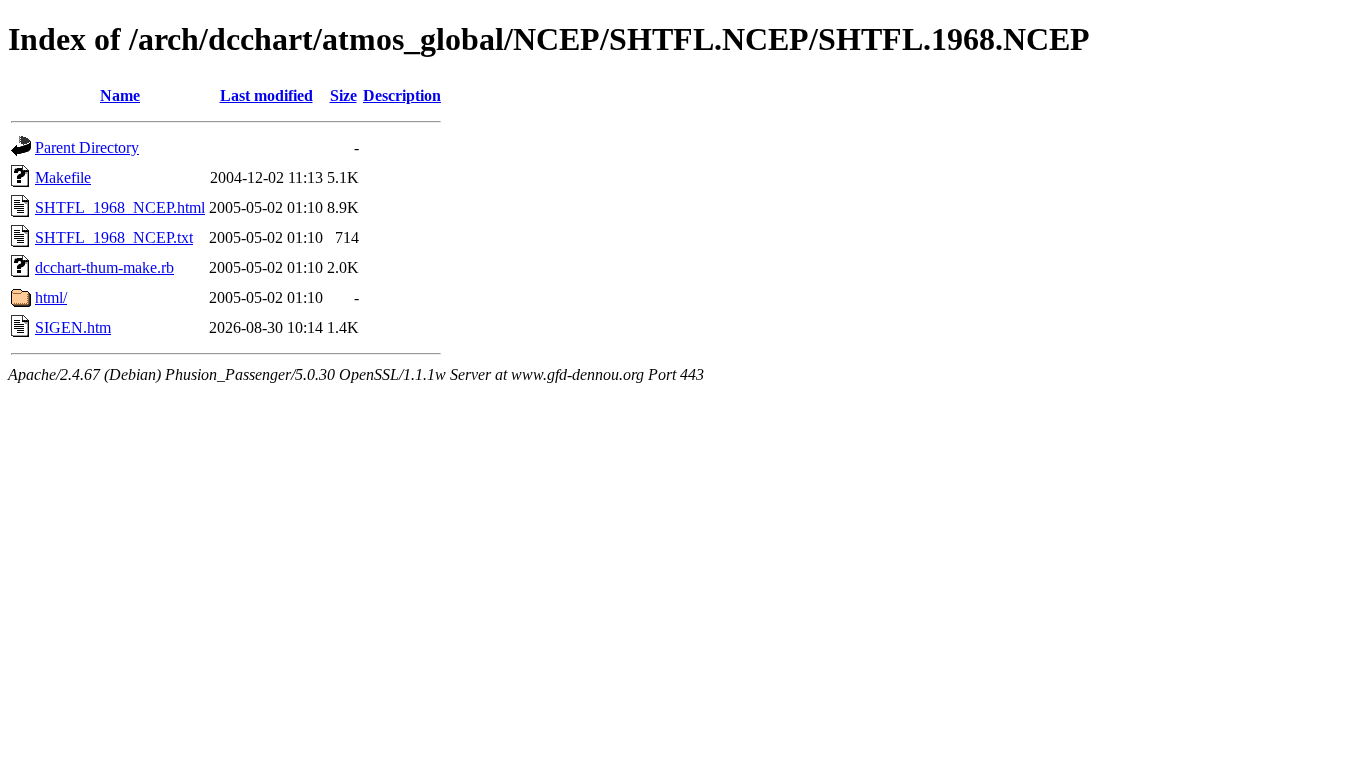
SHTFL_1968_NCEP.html (120, 207)
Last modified (266, 95)
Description (402, 95)
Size (343, 95)
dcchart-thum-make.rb (104, 267)
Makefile (63, 177)
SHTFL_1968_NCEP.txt (114, 237)
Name (120, 95)
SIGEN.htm (73, 327)
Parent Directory (87, 147)
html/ (51, 297)
